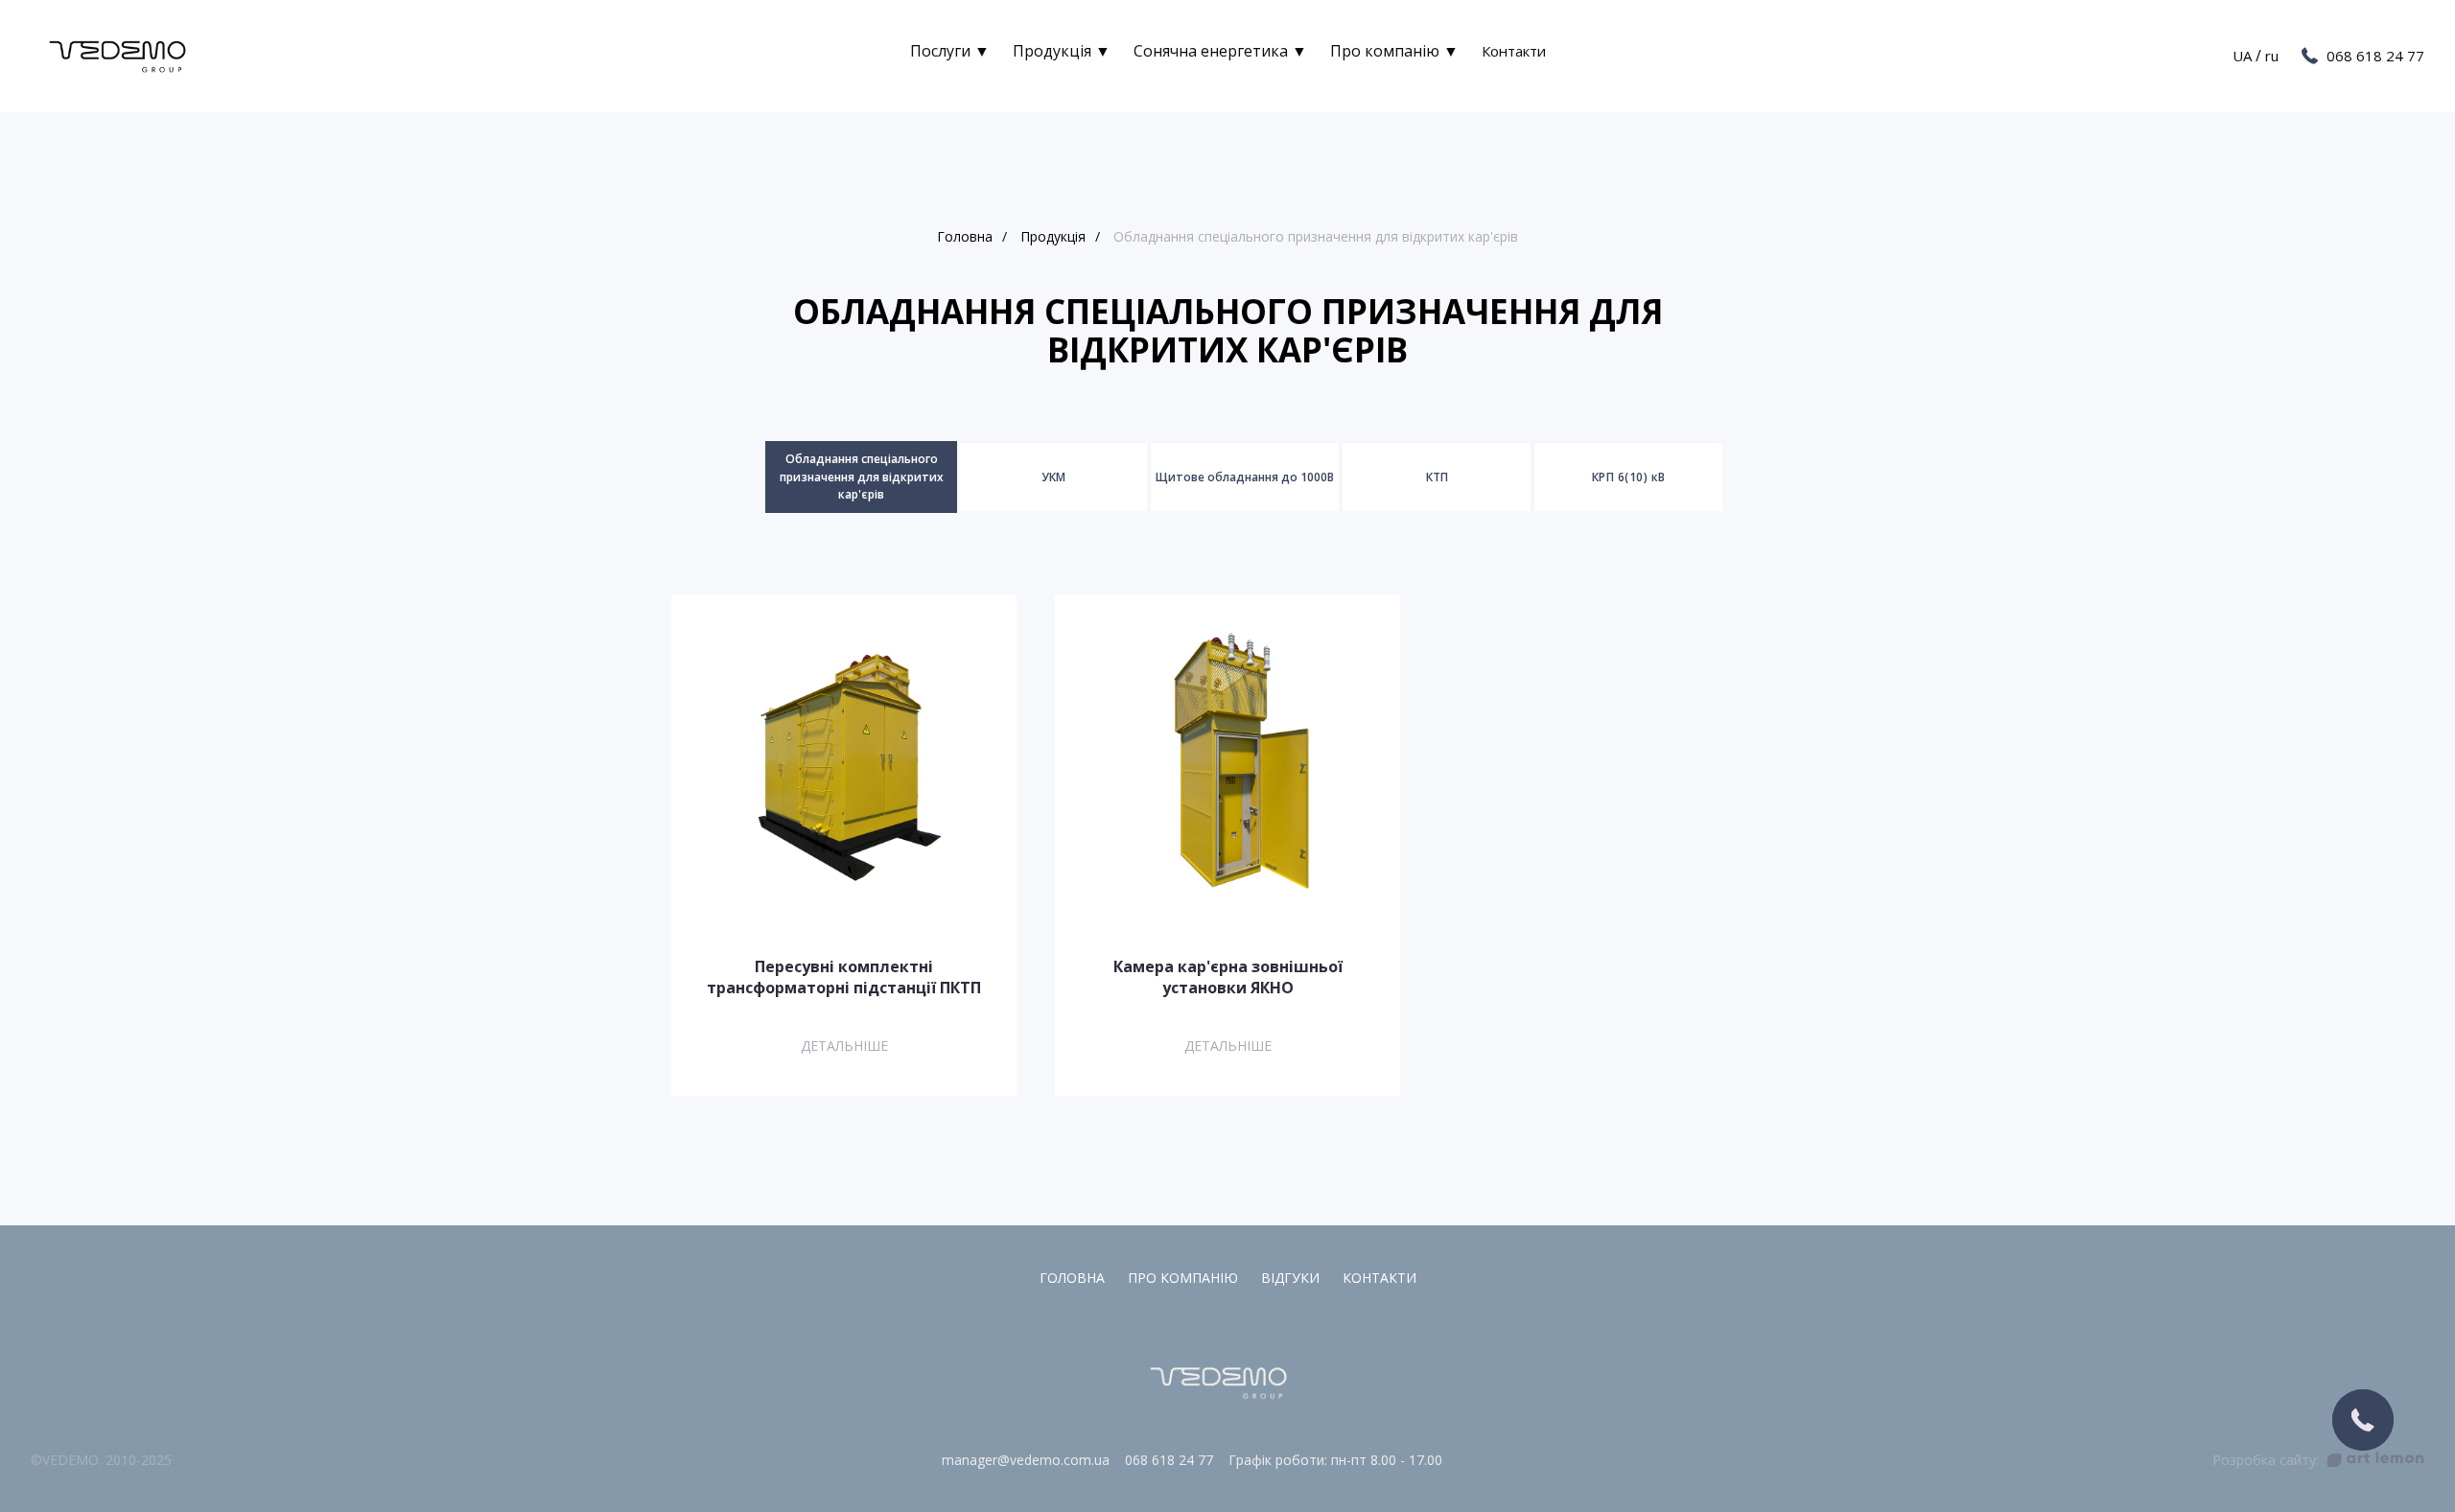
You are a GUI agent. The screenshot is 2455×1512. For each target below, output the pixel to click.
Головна (965, 236)
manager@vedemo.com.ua (1026, 1460)
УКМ (1053, 477)
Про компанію (1183, 1278)
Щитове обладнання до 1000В (1245, 477)
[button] (2363, 1420)
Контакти (1514, 51)
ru (2272, 56)
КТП (1437, 477)
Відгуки (1290, 1278)
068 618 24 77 (2375, 56)
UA (2242, 56)
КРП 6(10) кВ (1629, 477)
